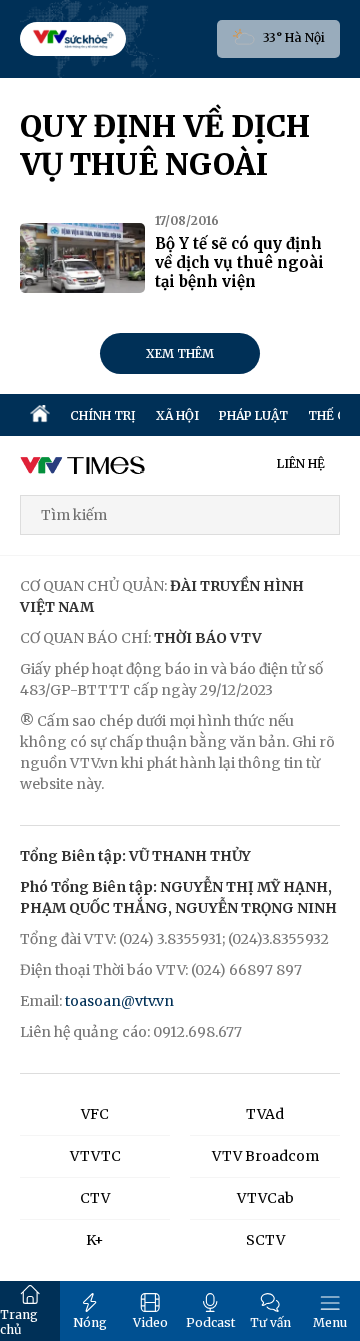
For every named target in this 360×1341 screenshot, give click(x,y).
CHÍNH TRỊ (103, 415)
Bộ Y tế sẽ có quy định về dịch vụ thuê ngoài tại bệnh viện (239, 262)
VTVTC (95, 1156)
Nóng (90, 1322)
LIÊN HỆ (301, 463)
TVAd (265, 1114)
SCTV (265, 1240)
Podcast (210, 1322)
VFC (95, 1114)
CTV (95, 1198)
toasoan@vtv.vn (119, 1001)
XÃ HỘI (177, 415)
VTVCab (265, 1198)
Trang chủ (19, 1322)
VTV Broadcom (265, 1156)
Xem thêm (180, 353)
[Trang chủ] (40, 415)
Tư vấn (270, 1322)
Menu (330, 1322)
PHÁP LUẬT (253, 415)
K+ (95, 1240)
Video (150, 1322)
